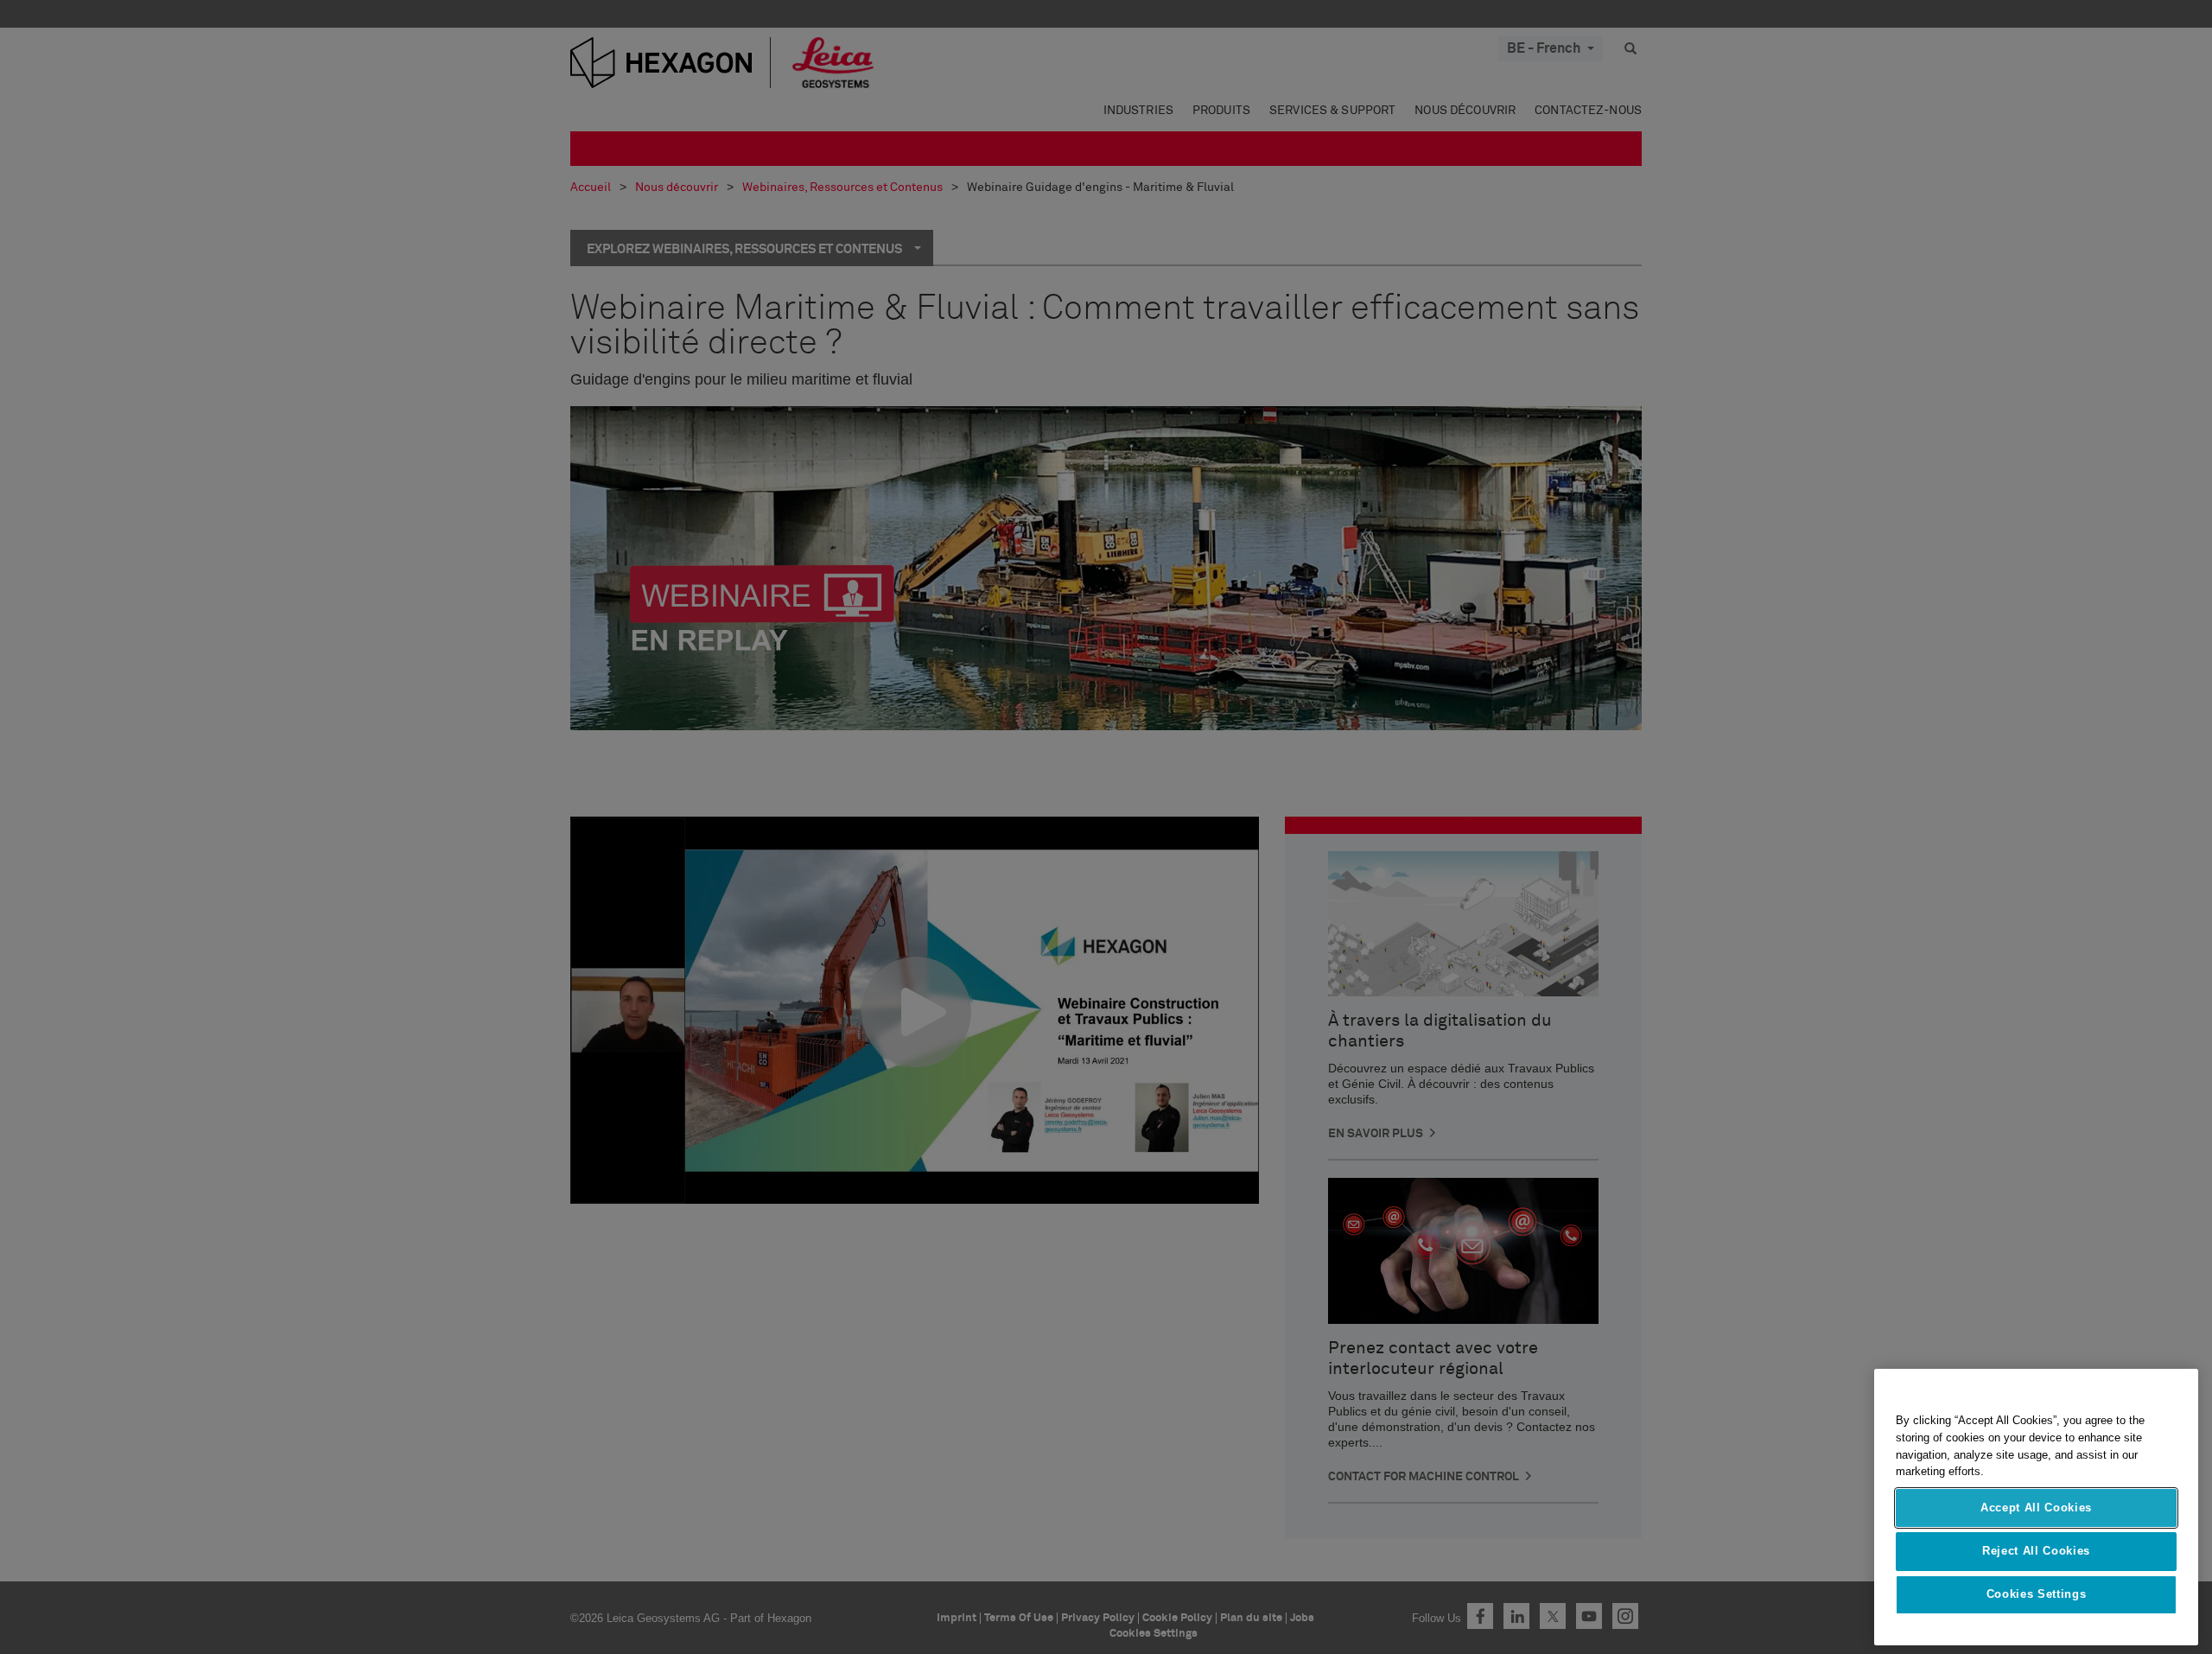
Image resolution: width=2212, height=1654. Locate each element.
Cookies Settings (2037, 1595)
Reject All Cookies (2036, 1551)
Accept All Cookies (2036, 1508)
